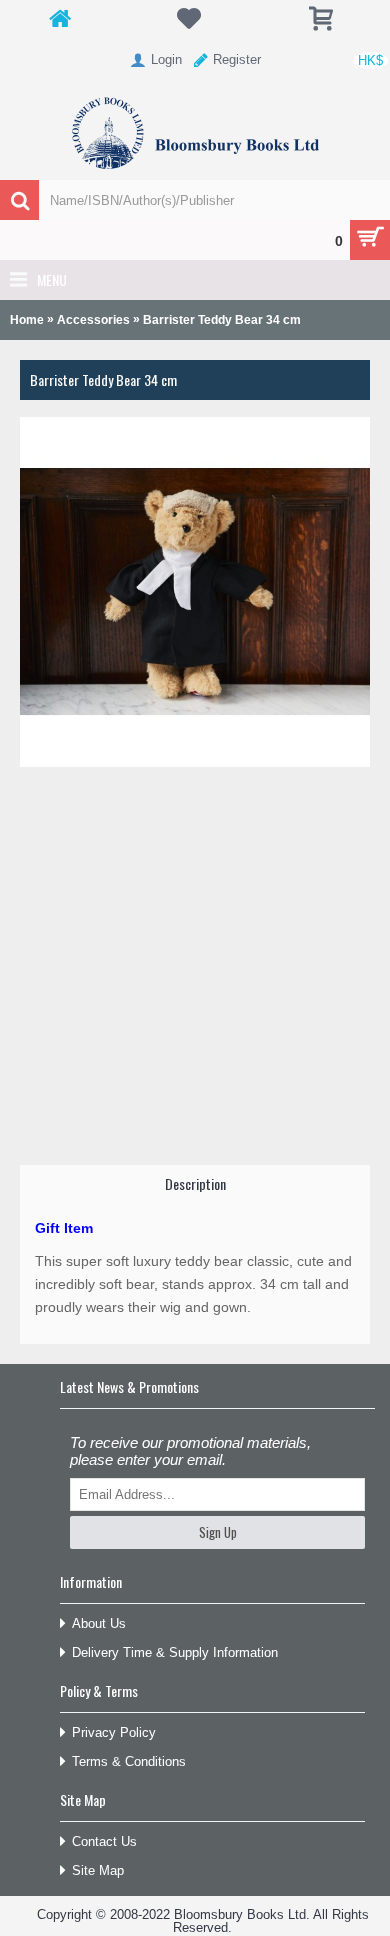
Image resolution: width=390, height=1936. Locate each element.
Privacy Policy (114, 1732)
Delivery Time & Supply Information (175, 1652)
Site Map (98, 1870)
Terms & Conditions (129, 1761)
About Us (99, 1623)
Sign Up (218, 1532)
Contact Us (104, 1841)
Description (195, 1183)
